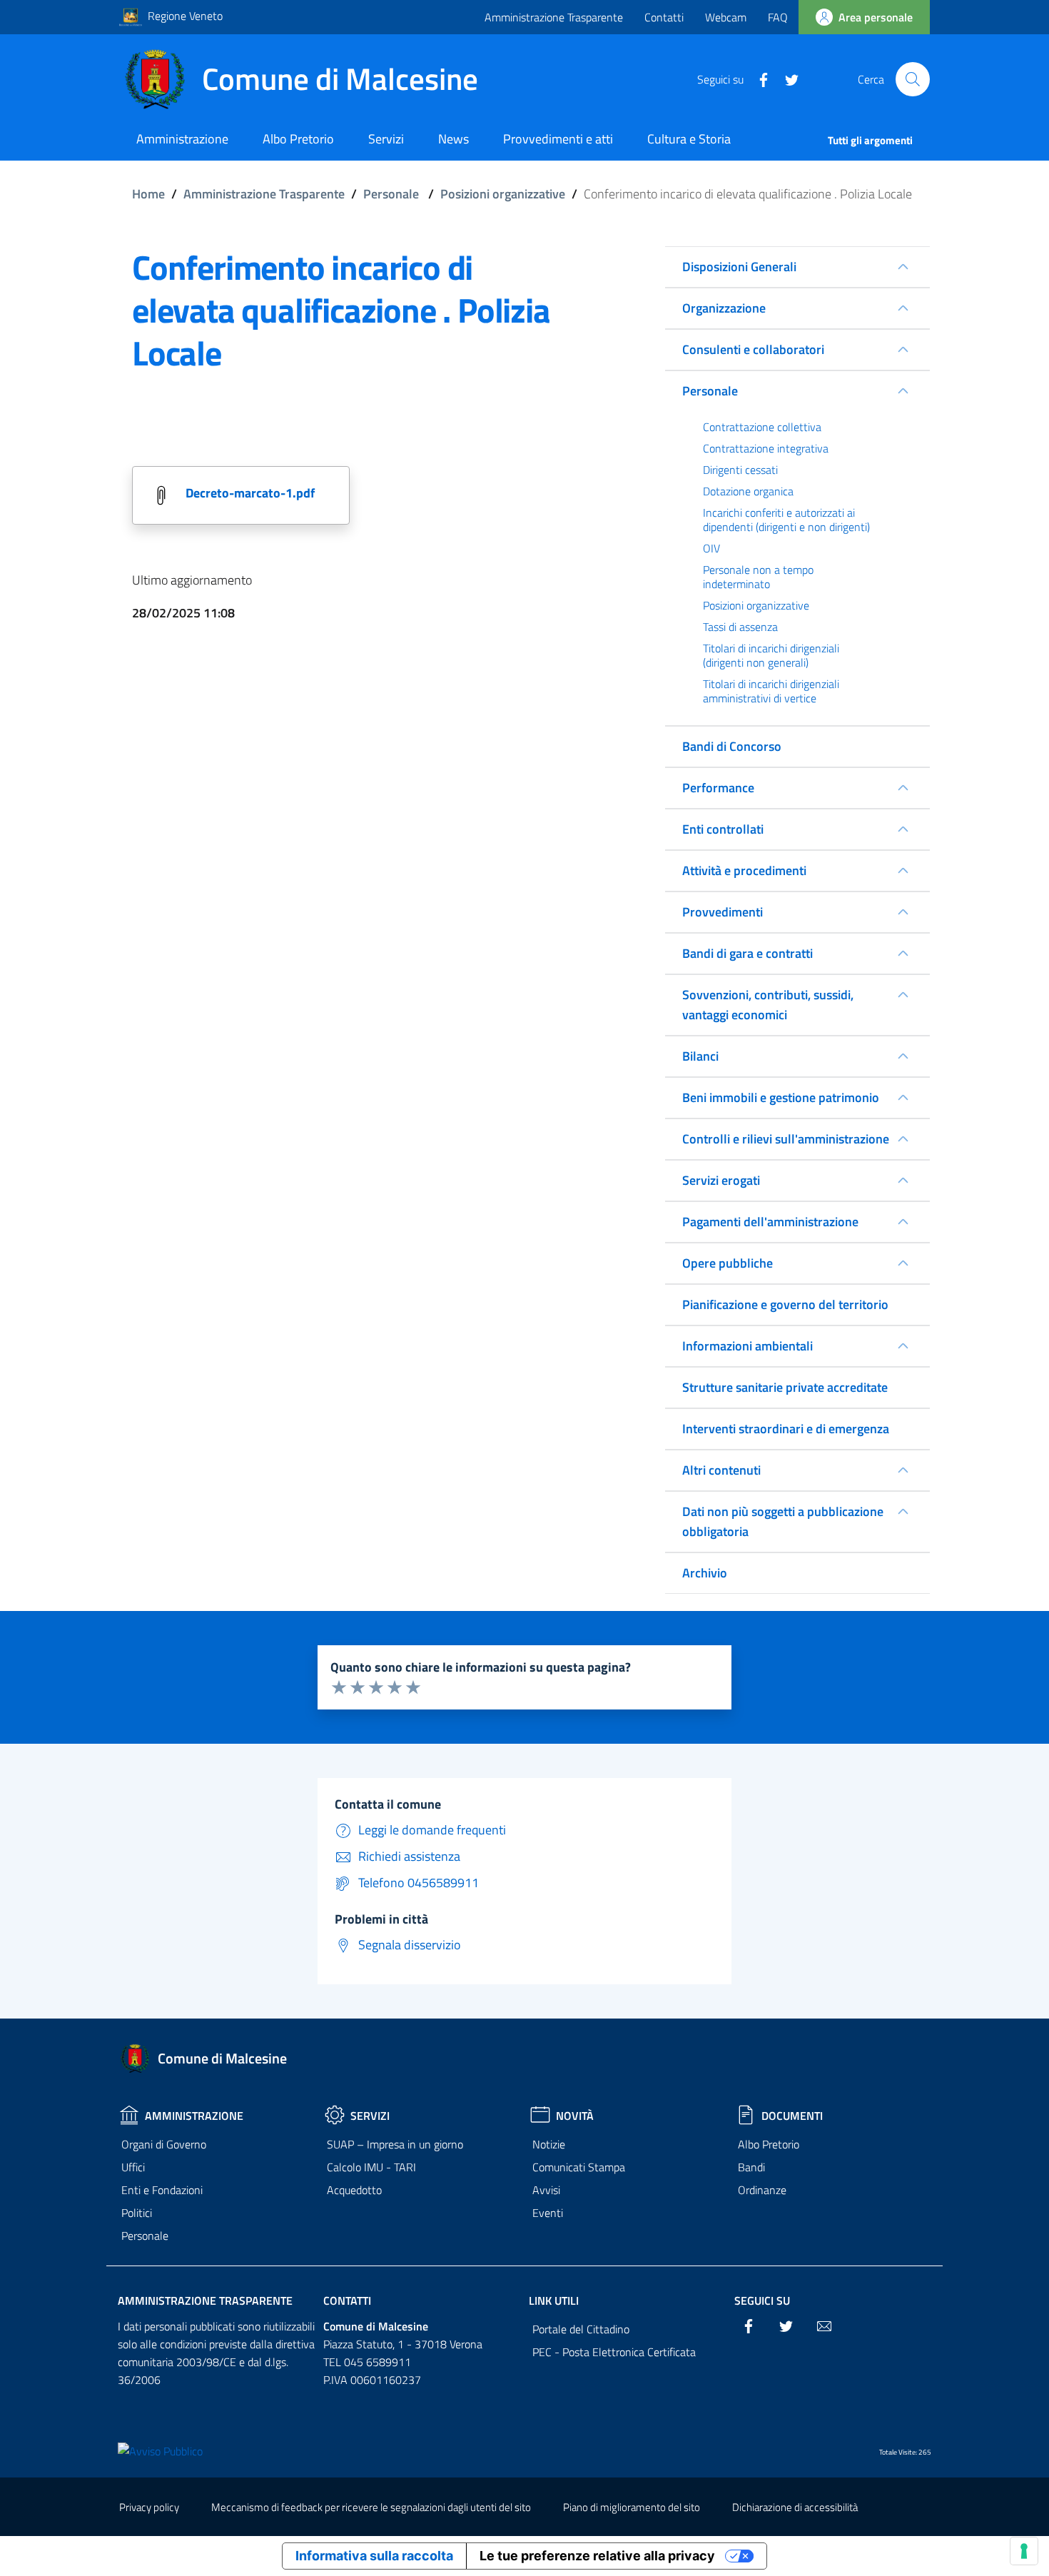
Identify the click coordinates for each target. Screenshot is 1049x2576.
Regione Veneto (185, 16)
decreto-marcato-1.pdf (250, 493)
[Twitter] (786, 79)
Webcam (726, 17)
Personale (391, 194)
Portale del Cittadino (581, 2329)
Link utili (554, 2300)
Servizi (370, 2116)
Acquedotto (354, 2190)
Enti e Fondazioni (162, 2190)
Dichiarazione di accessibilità (795, 2507)
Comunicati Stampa (579, 2167)
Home (148, 194)
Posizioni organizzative (503, 194)
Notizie (549, 2144)
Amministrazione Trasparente (554, 17)
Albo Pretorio (769, 2144)
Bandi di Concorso (732, 746)
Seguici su (762, 2300)
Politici (137, 2213)
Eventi (548, 2213)
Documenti (792, 2116)
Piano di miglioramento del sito (632, 2507)
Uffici (133, 2167)
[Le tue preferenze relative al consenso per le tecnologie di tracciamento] (1024, 2551)
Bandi (751, 2167)
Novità (575, 2116)
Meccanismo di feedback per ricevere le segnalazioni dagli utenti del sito (371, 2507)
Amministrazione (194, 2116)
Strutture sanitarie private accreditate (785, 1387)
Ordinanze (762, 2190)
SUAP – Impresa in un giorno (395, 2144)
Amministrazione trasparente (205, 2300)
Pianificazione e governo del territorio (785, 1304)
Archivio (705, 1573)
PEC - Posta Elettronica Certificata (614, 2352)
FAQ (778, 17)
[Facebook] (758, 79)
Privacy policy (149, 2507)
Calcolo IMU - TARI (371, 2167)
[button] (913, 79)
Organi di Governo (164, 2144)
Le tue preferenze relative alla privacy (597, 2556)
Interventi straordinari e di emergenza (786, 1429)
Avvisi (546, 2190)
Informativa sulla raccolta (374, 2556)
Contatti (664, 17)
